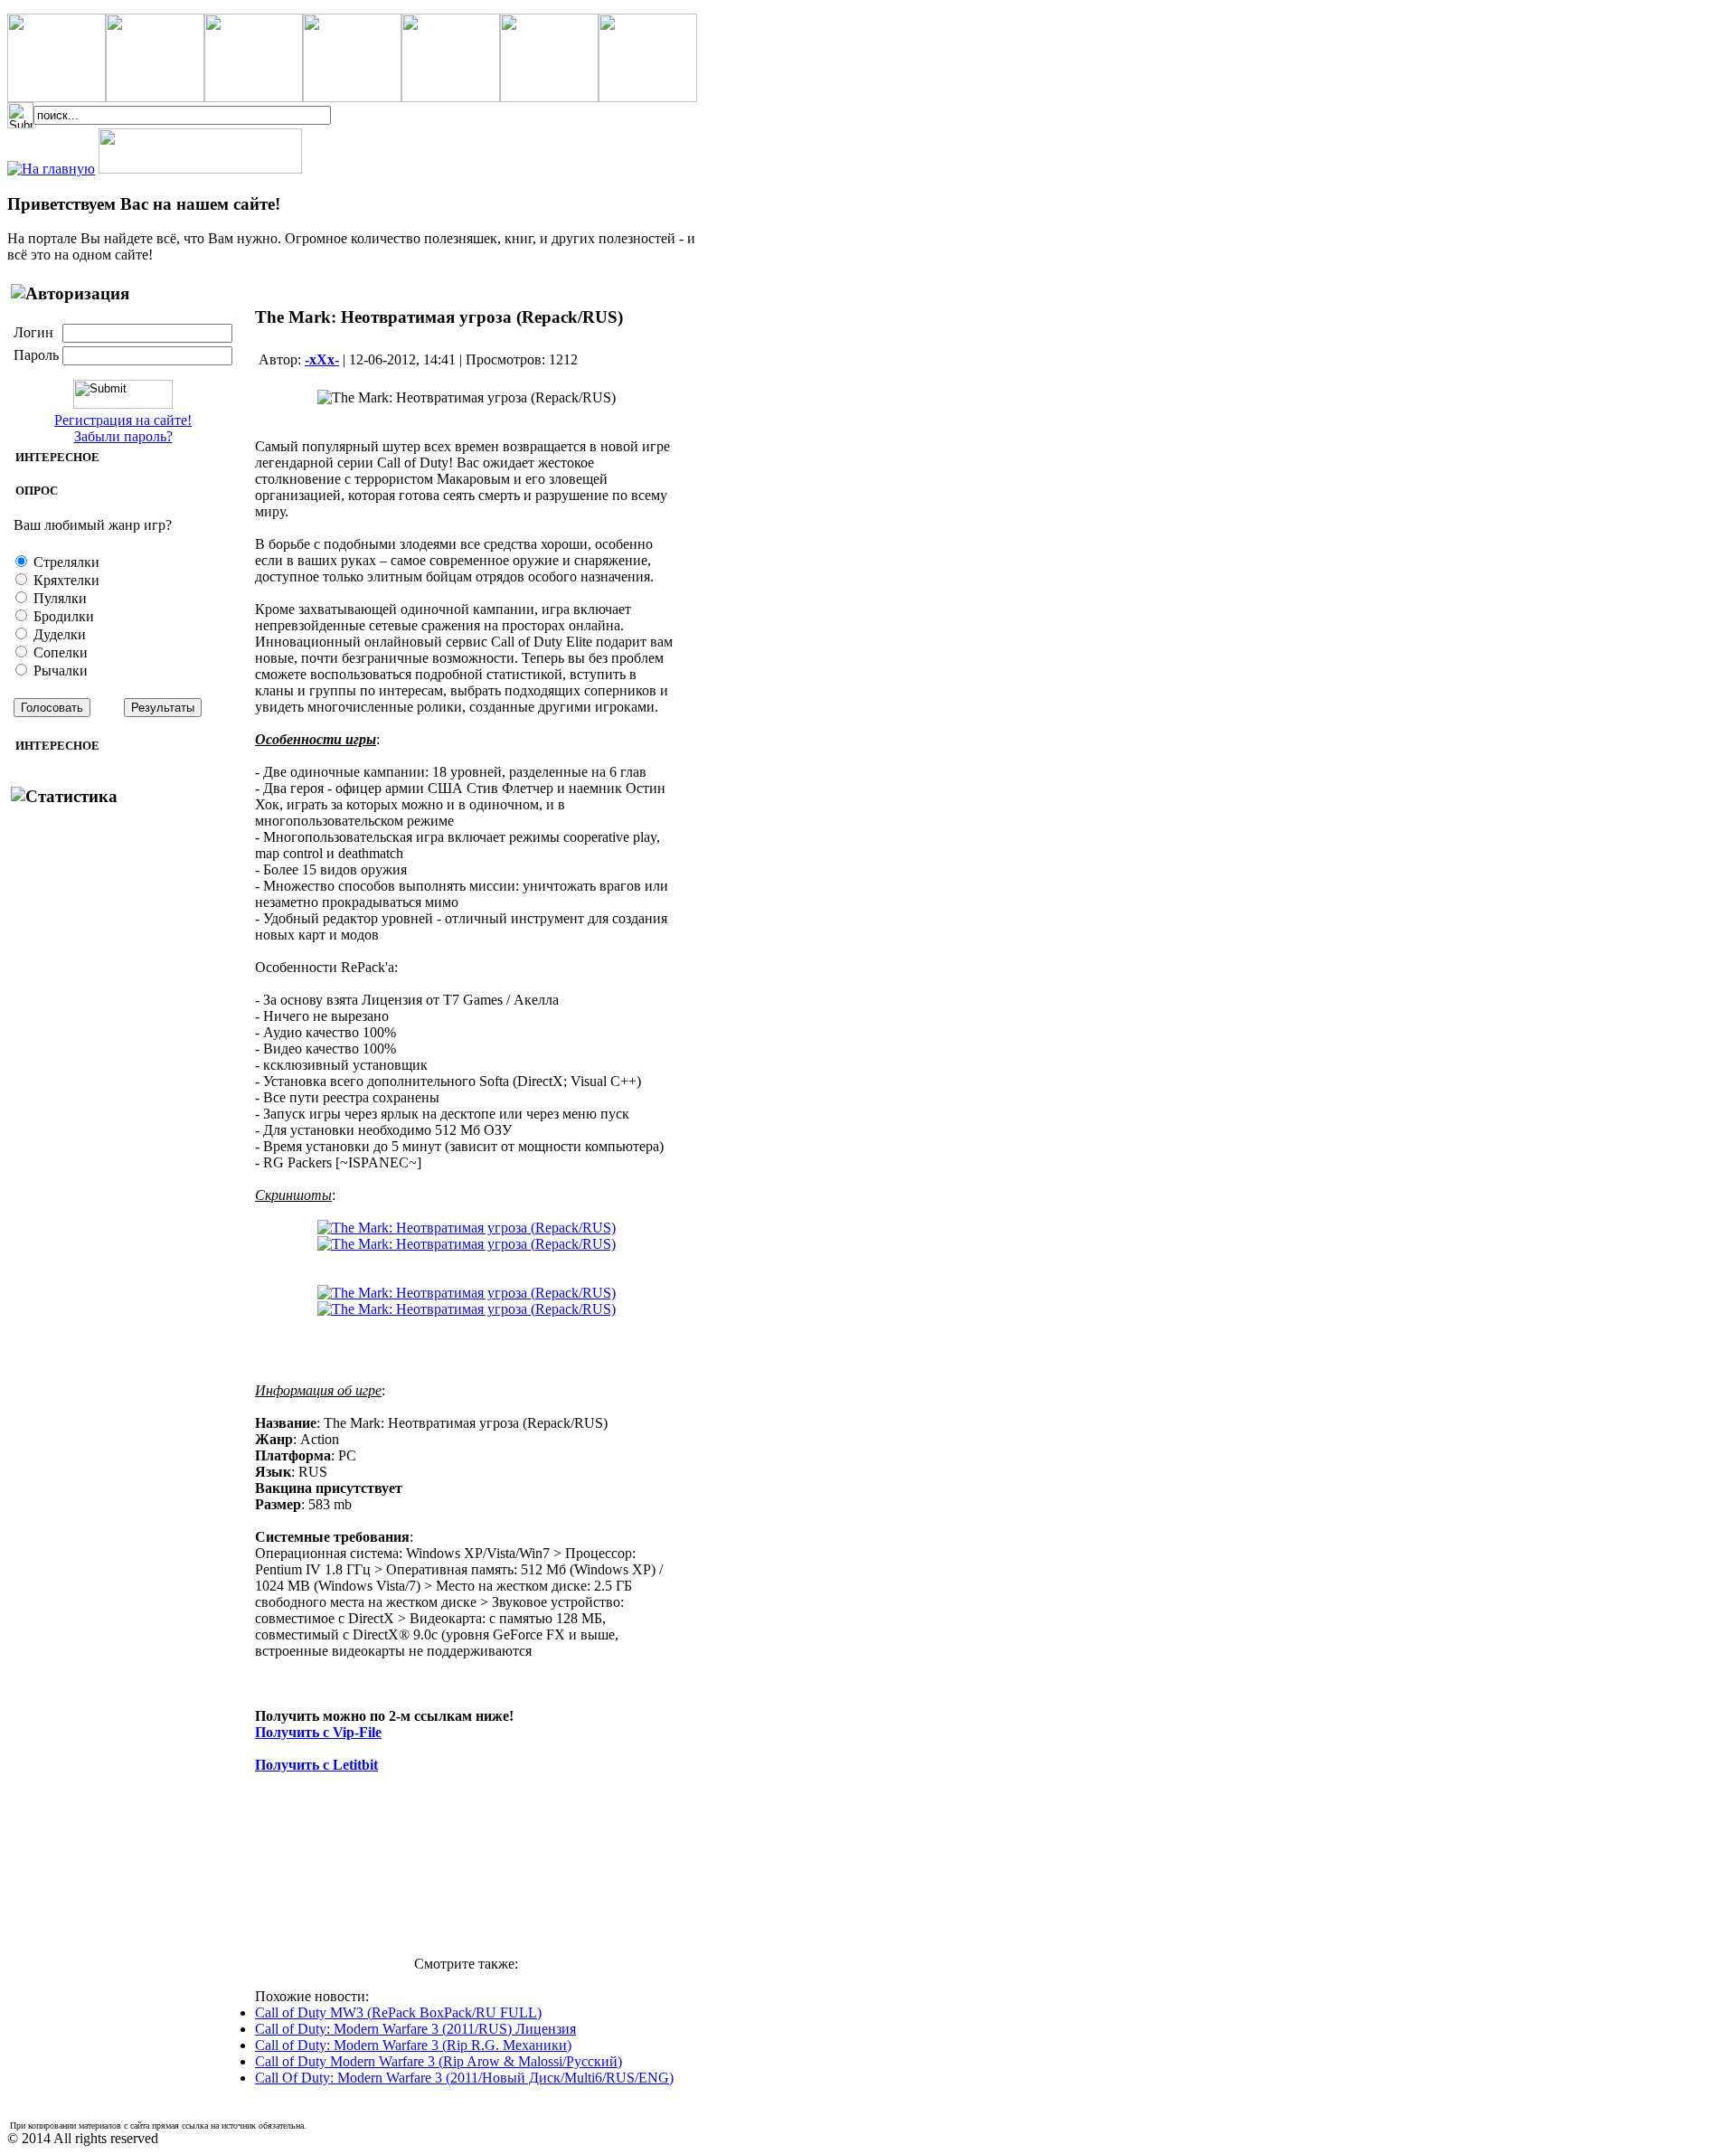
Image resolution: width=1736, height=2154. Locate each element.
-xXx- (322, 359)
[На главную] (51, 169)
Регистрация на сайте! (123, 420)
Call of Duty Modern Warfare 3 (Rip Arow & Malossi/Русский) (439, 2061)
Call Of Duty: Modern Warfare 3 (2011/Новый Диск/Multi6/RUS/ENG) (464, 2078)
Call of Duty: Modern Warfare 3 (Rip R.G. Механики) (413, 2045)
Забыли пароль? (123, 436)
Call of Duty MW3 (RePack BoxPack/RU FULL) (398, 2012)
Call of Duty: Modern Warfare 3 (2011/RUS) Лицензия (415, 2029)
